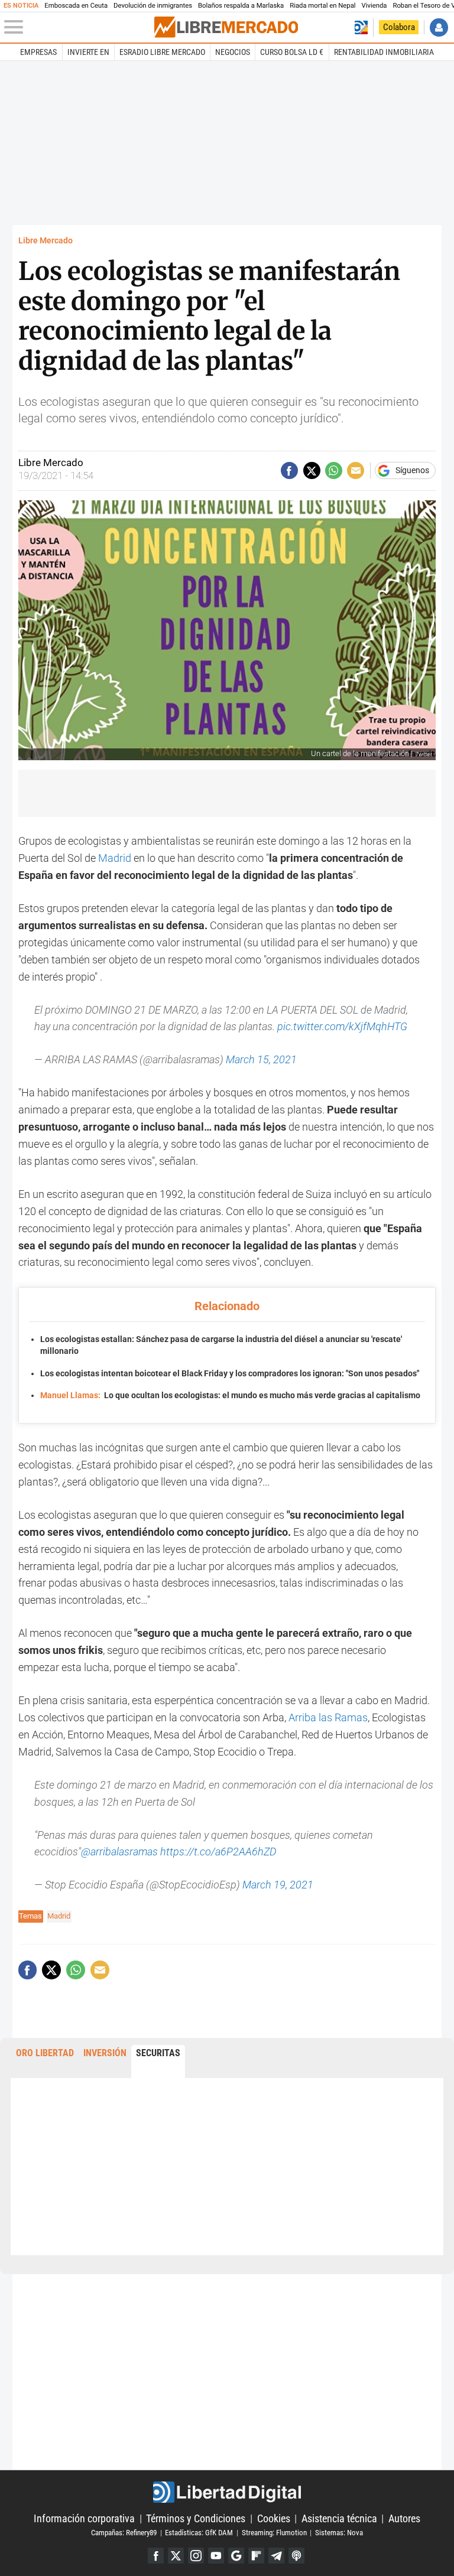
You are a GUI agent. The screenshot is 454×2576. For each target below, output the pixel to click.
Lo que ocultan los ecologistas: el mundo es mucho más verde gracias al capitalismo (230, 1396)
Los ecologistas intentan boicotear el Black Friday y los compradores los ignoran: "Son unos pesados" (230, 1374)
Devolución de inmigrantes (153, 6)
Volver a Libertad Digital (361, 27)
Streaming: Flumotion (274, 2533)
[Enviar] (334, 470)
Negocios (233, 52)
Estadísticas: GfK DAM (199, 2533)
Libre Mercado (46, 241)
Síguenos (412, 471)
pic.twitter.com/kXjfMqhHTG (342, 1026)
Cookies (274, 2518)
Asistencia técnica (339, 2518)
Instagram (196, 2556)
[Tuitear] (312, 470)
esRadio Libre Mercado (162, 52)
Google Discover (236, 2556)
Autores (404, 2518)
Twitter (176, 2556)
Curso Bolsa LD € (292, 52)
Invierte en (88, 52)
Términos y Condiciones (196, 2518)
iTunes (296, 2556)
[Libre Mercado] (226, 27)
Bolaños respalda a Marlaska (241, 6)
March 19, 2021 (278, 1885)
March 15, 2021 (261, 1059)
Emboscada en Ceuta (76, 6)
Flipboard (256, 2556)
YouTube (216, 2556)
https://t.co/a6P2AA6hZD (218, 1852)
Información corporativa (84, 2518)
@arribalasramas (119, 1852)
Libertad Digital (227, 2492)
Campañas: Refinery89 (124, 2533)
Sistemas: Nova (339, 2533)
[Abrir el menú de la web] (78, 27)
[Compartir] (289, 470)
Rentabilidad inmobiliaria (384, 52)
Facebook (156, 2556)
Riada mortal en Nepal (322, 6)
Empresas (38, 52)
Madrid (115, 858)
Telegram (276, 2556)
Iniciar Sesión (439, 27)
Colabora (399, 27)
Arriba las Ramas (328, 1717)
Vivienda (374, 6)
